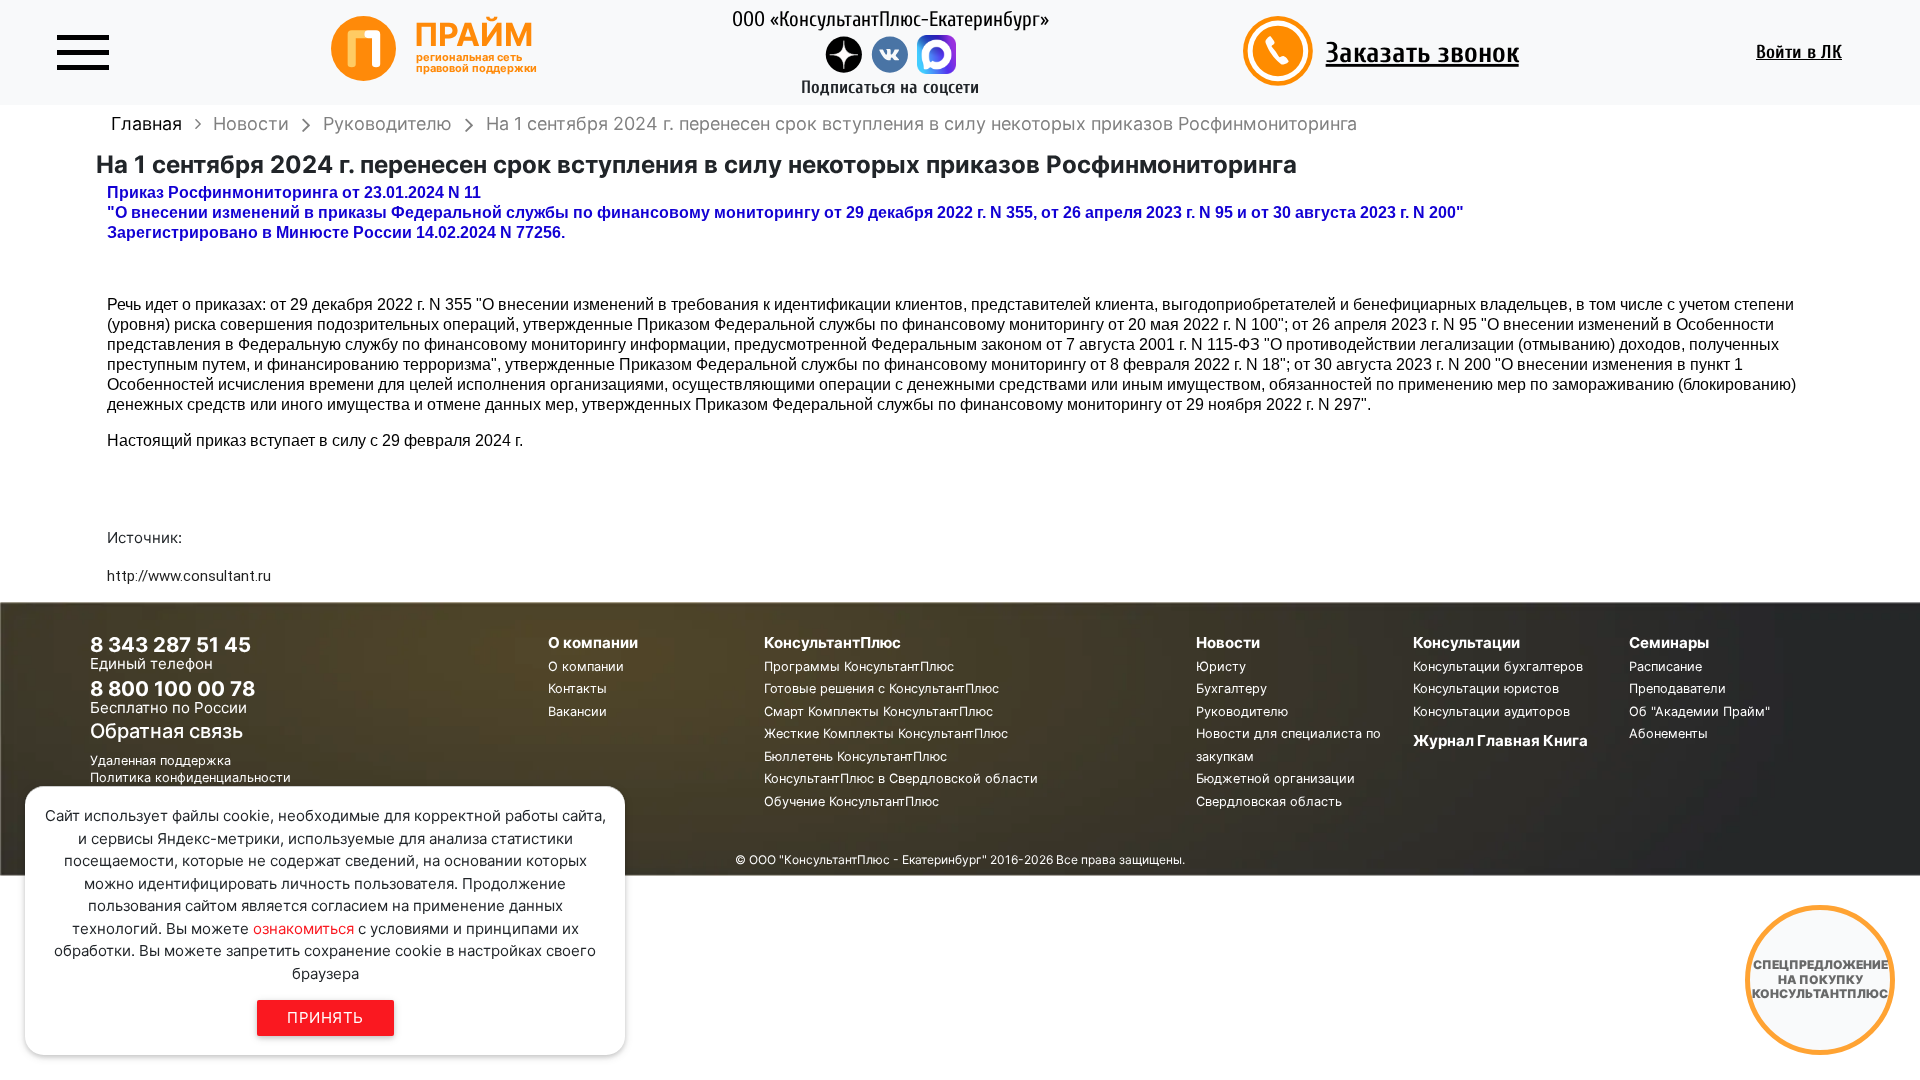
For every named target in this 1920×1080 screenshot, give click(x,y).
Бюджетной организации (1275, 778)
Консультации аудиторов (1491, 711)
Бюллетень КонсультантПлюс (855, 756)
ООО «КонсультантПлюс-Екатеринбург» (890, 19)
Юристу (1221, 666)
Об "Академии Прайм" (1699, 711)
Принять (325, 1017)
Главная (146, 123)
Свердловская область (1269, 801)
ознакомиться (303, 928)
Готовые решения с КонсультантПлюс (881, 688)
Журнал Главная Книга (1500, 740)
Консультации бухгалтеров (1498, 666)
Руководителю (1242, 711)
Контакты (577, 688)
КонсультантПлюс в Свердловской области (901, 778)
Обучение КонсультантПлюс (851, 801)
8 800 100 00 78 (172, 688)
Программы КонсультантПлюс (859, 666)
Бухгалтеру (1231, 688)
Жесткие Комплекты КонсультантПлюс (886, 733)
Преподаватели (1677, 688)
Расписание (1665, 666)
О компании (586, 666)
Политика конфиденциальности (190, 777)
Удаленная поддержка (160, 760)
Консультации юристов (1486, 688)
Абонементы (1668, 733)
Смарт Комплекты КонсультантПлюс (878, 711)
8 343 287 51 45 (170, 644)
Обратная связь (166, 731)
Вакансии (577, 711)
